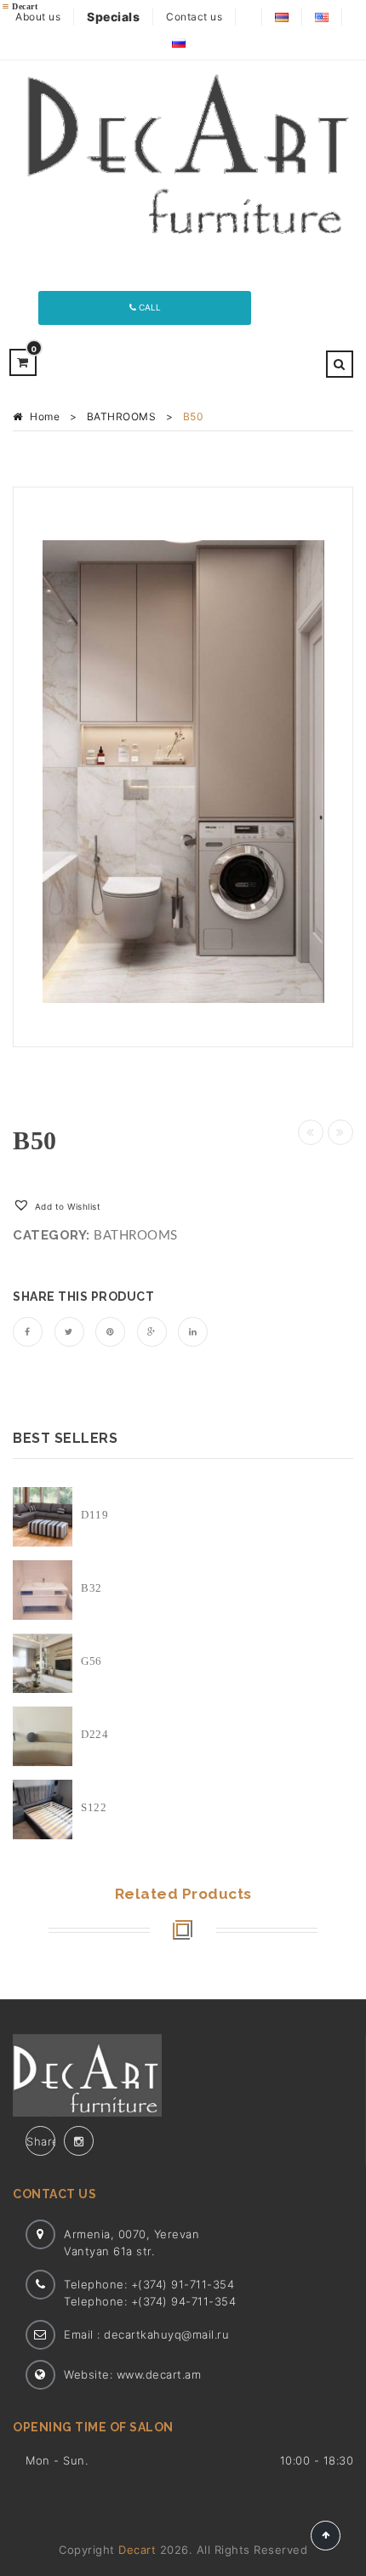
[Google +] (152, 1332)
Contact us (194, 17)
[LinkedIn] (193, 1332)
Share (41, 2141)
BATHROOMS (122, 416)
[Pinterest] (110, 1332)
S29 (340, 1132)
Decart (137, 2550)
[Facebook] (28, 1332)
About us (38, 17)
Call (149, 307)
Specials (113, 17)
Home (45, 416)
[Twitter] (69, 1332)
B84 (311, 1132)
